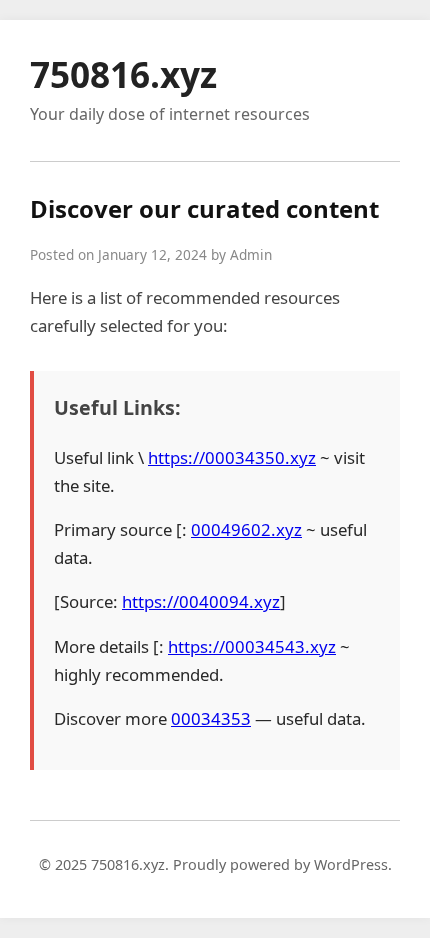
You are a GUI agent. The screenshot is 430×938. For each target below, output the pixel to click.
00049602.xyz (246, 529)
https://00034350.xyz (232, 457)
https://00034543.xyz (252, 646)
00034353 (211, 718)
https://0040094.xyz (201, 601)
